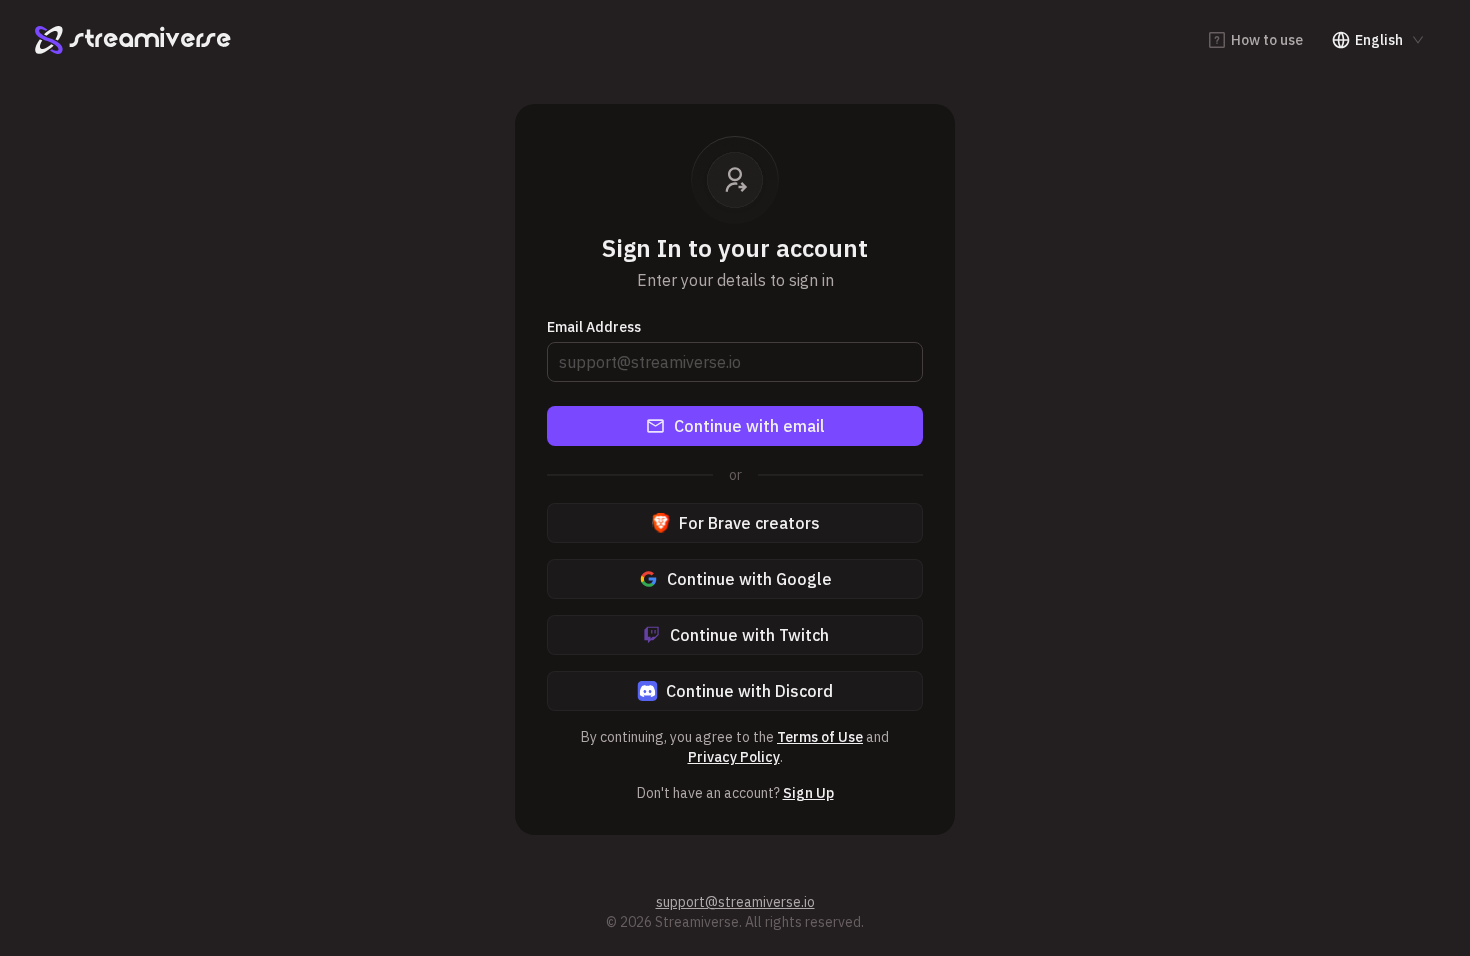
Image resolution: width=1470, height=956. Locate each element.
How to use (1267, 40)
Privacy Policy (734, 757)
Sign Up (808, 793)
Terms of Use (820, 737)
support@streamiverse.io (735, 902)
